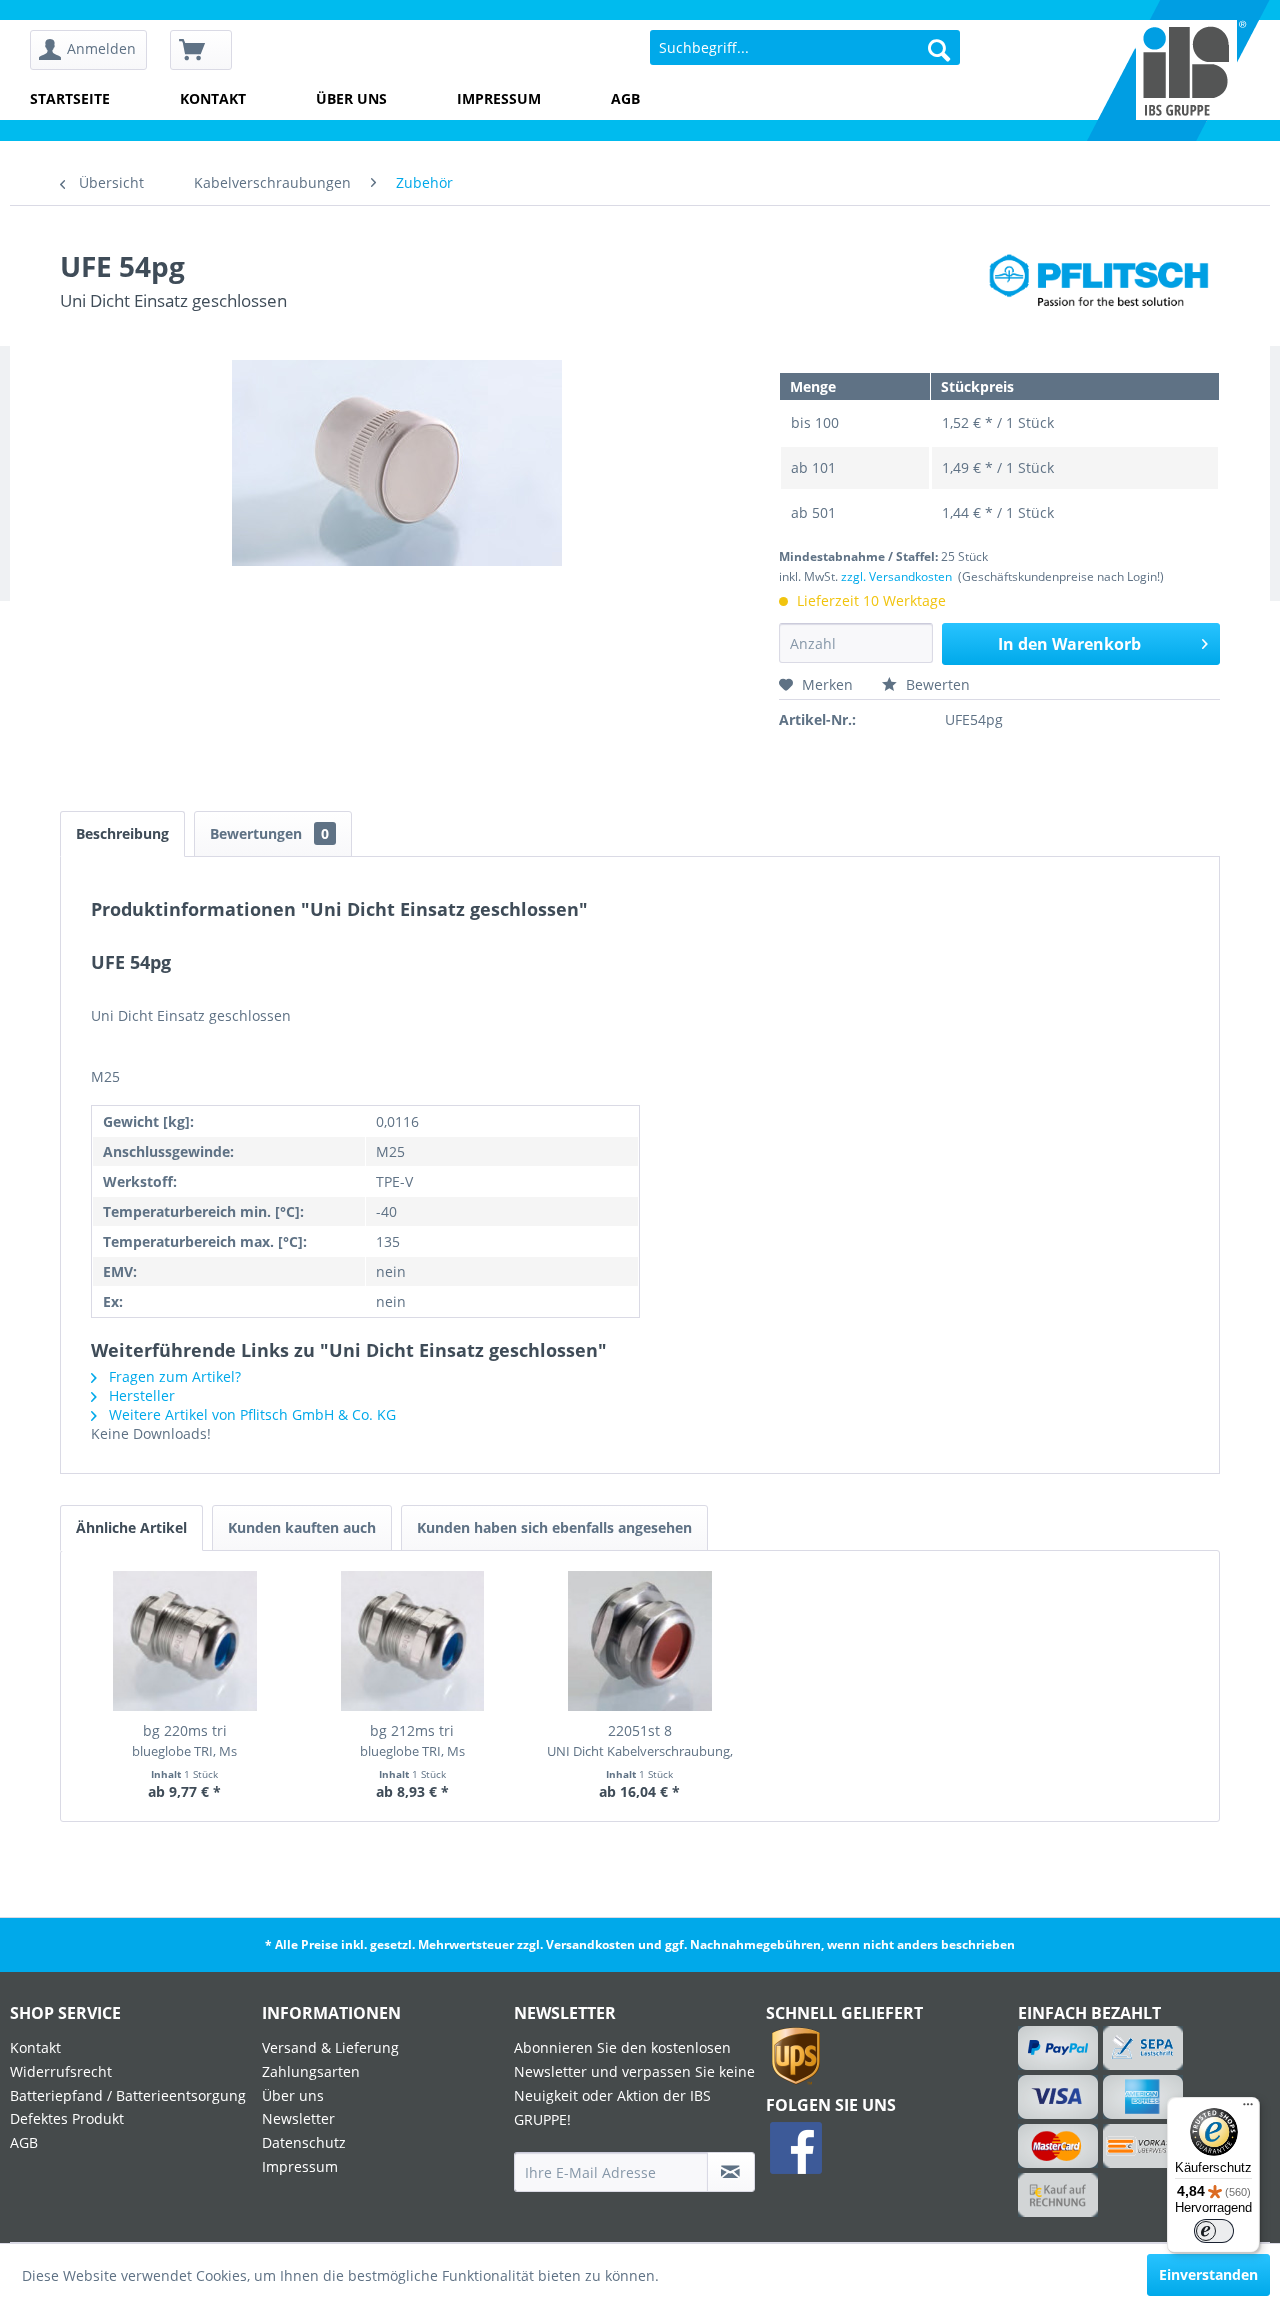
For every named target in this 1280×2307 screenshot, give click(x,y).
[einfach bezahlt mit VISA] (1058, 2097)
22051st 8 (640, 1741)
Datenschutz (304, 2142)
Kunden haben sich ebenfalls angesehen (554, 1527)
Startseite (70, 98)
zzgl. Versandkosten (896, 576)
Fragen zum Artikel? (173, 1376)
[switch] (1214, 2231)
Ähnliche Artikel (131, 1527)
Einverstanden (1208, 2274)
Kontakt (213, 98)
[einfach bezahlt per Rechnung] (1058, 2195)
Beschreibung (122, 833)
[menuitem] (95, 50)
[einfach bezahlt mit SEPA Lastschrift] (1144, 2048)
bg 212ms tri (412, 1740)
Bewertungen (269, 833)
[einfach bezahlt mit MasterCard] (1058, 2146)
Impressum (499, 98)
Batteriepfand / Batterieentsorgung (128, 2095)
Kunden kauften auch (302, 1527)
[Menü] (1248, 2109)
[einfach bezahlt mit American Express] (1144, 2097)
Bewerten (936, 684)
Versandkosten (590, 1944)
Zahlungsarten (311, 2071)
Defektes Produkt (67, 2118)
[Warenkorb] (201, 50)
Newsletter (298, 2118)
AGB (625, 98)
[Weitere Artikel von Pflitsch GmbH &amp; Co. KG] (1104, 286)
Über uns (351, 98)
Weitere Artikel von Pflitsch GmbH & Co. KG (250, 1414)
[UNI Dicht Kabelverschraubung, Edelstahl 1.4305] (640, 1641)
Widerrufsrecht (61, 2071)
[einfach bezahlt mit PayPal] (1058, 2048)
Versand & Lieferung (330, 2047)
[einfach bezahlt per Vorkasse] (1144, 2146)
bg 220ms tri (184, 1740)
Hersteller (140, 1395)
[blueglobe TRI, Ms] (185, 1641)
